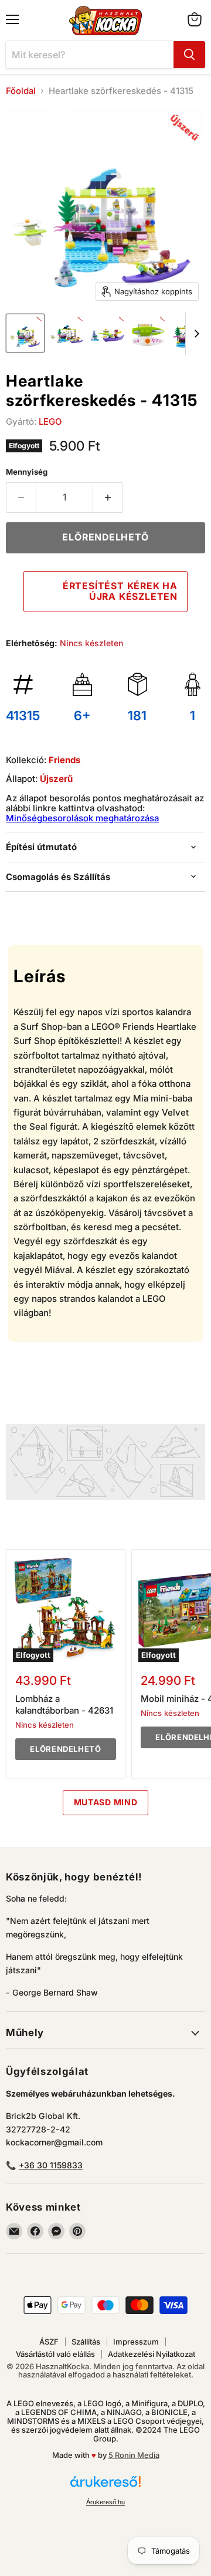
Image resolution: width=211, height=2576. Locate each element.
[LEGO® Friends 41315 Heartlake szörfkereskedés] (25, 333)
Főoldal (21, 91)
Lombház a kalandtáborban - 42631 (64, 1705)
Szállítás (86, 2342)
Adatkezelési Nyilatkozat (152, 2354)
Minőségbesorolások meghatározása (82, 818)
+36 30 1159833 (51, 2165)
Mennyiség (27, 472)
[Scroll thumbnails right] (195, 334)
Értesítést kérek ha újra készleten (120, 591)
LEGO (50, 422)
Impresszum (136, 2342)
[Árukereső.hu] (105, 2487)
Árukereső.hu (105, 2502)
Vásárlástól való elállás (55, 2354)
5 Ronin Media (134, 2455)
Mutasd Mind (106, 1802)
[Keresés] (189, 55)
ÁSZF (49, 2342)
